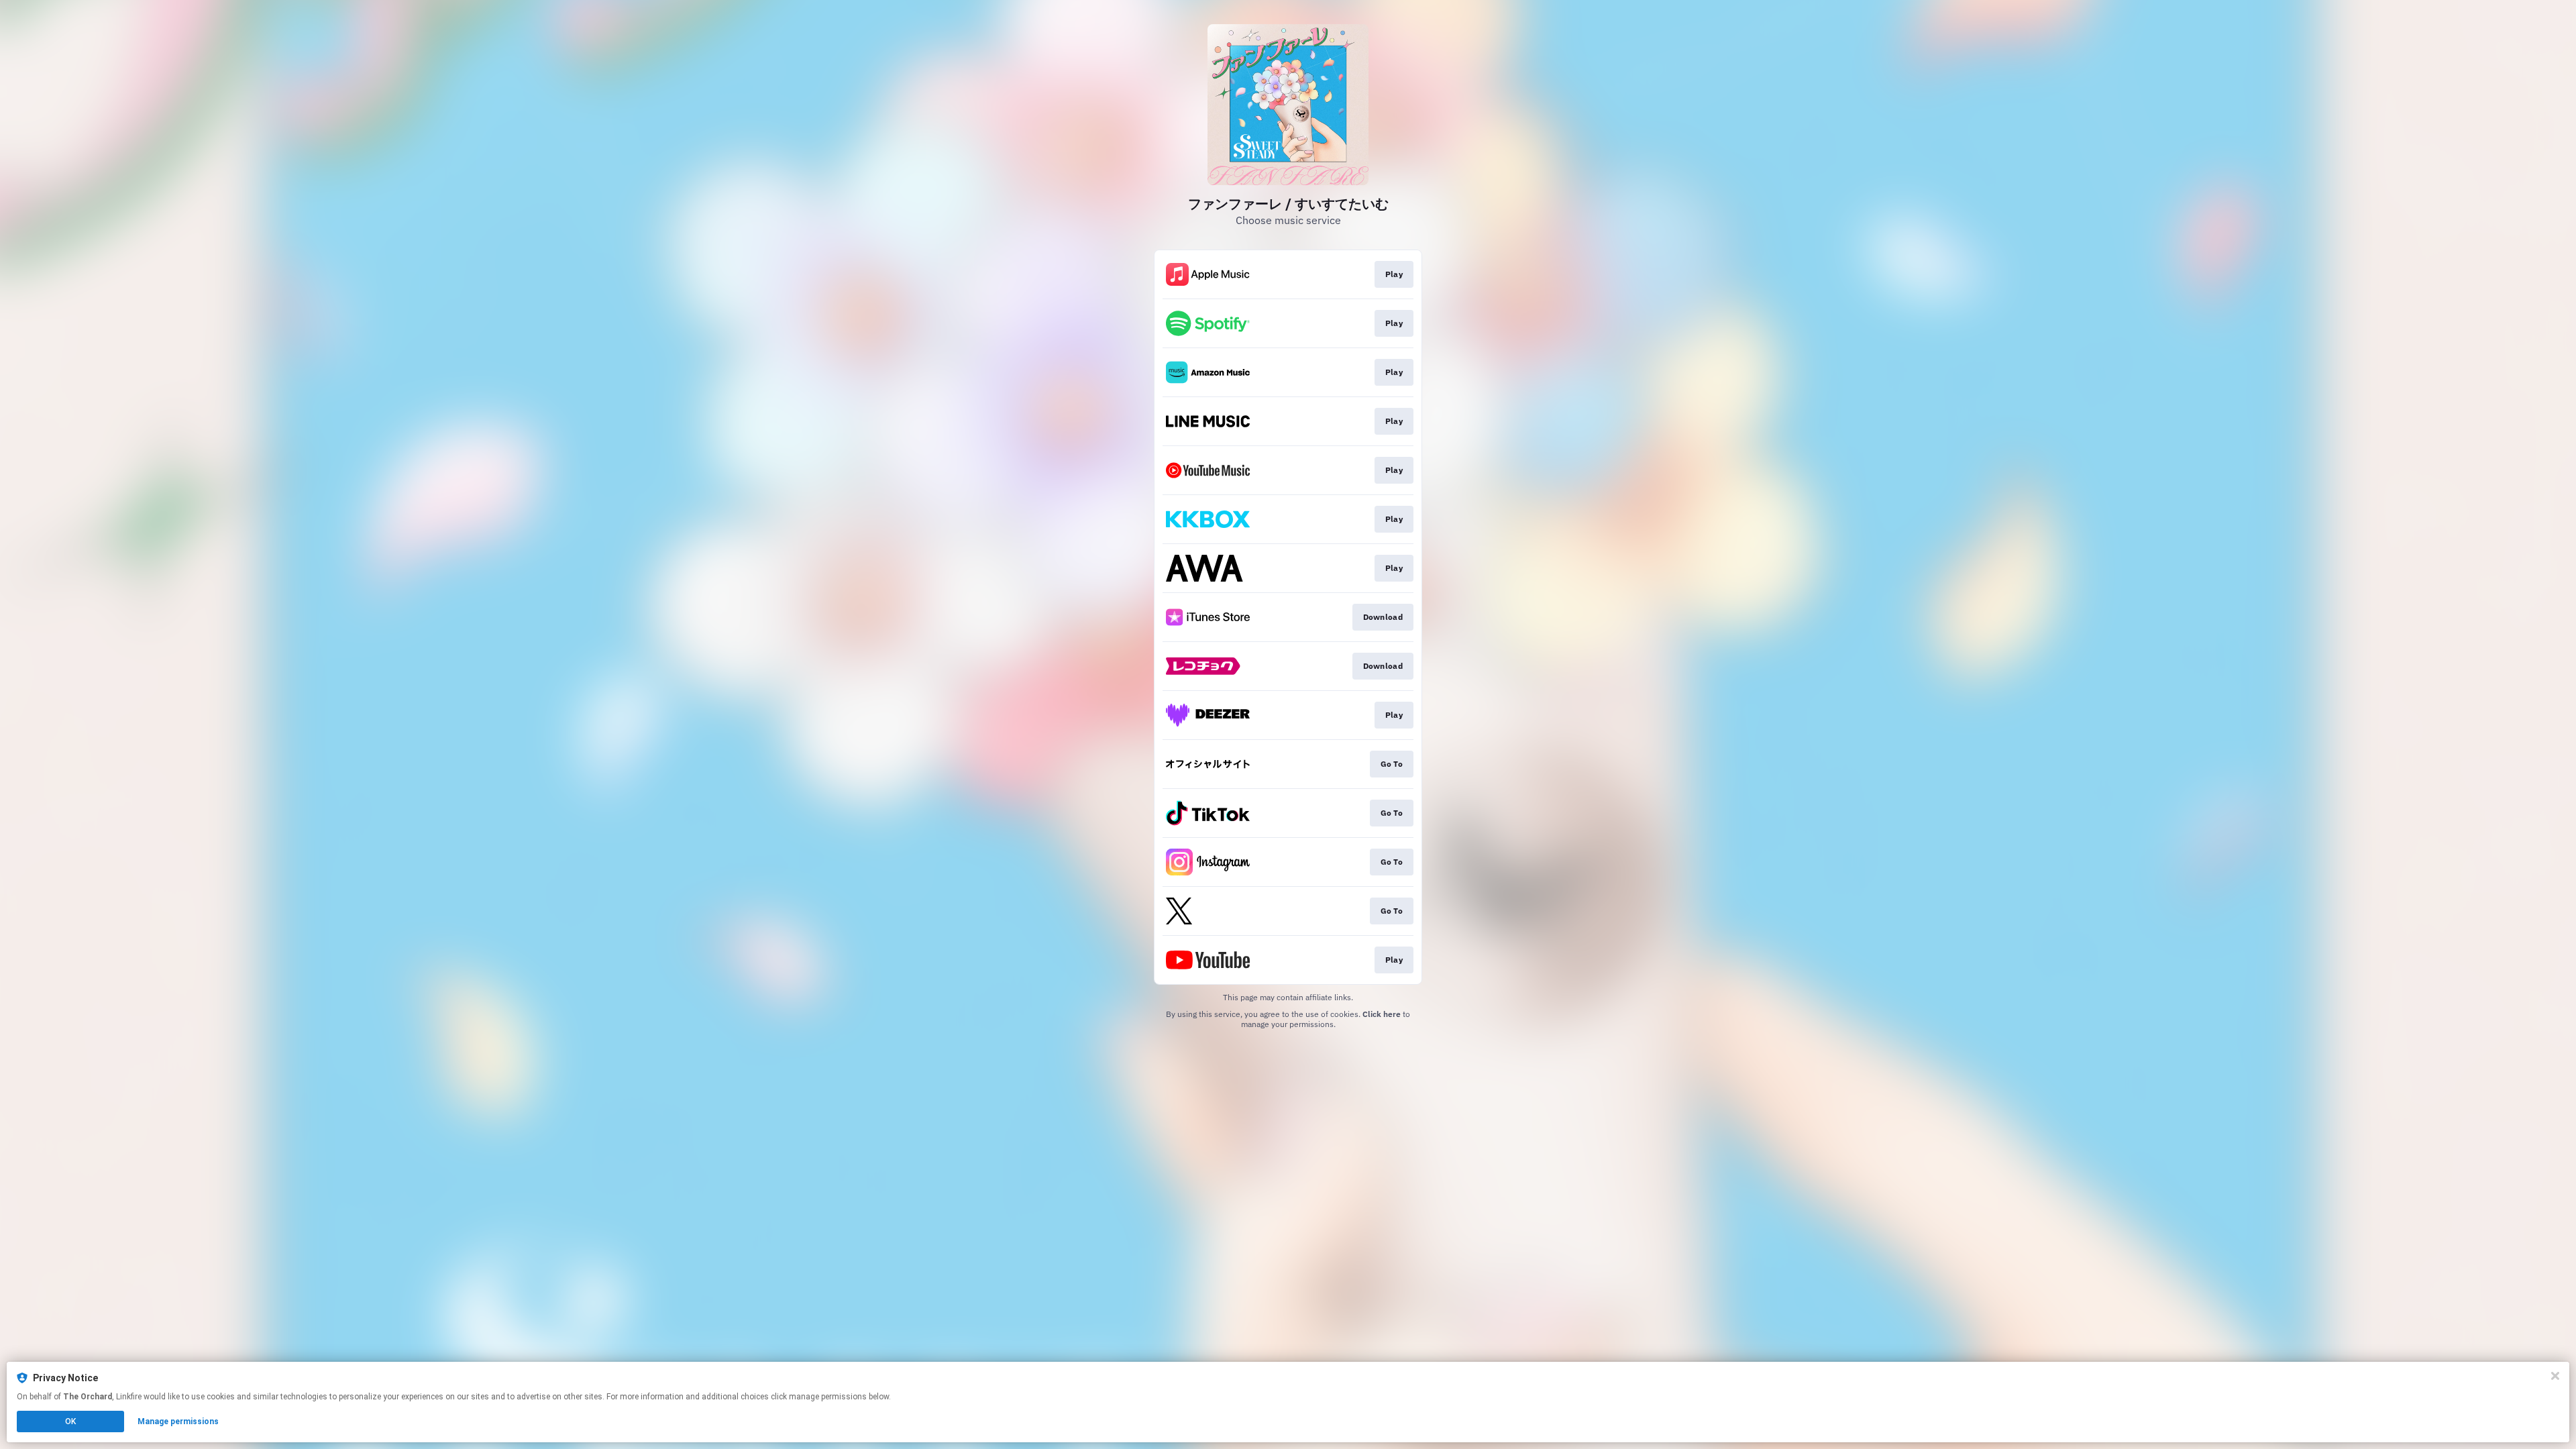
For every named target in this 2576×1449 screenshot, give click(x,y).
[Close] (2555, 1376)
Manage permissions (178, 1421)
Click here (1382, 1014)
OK (70, 1421)
